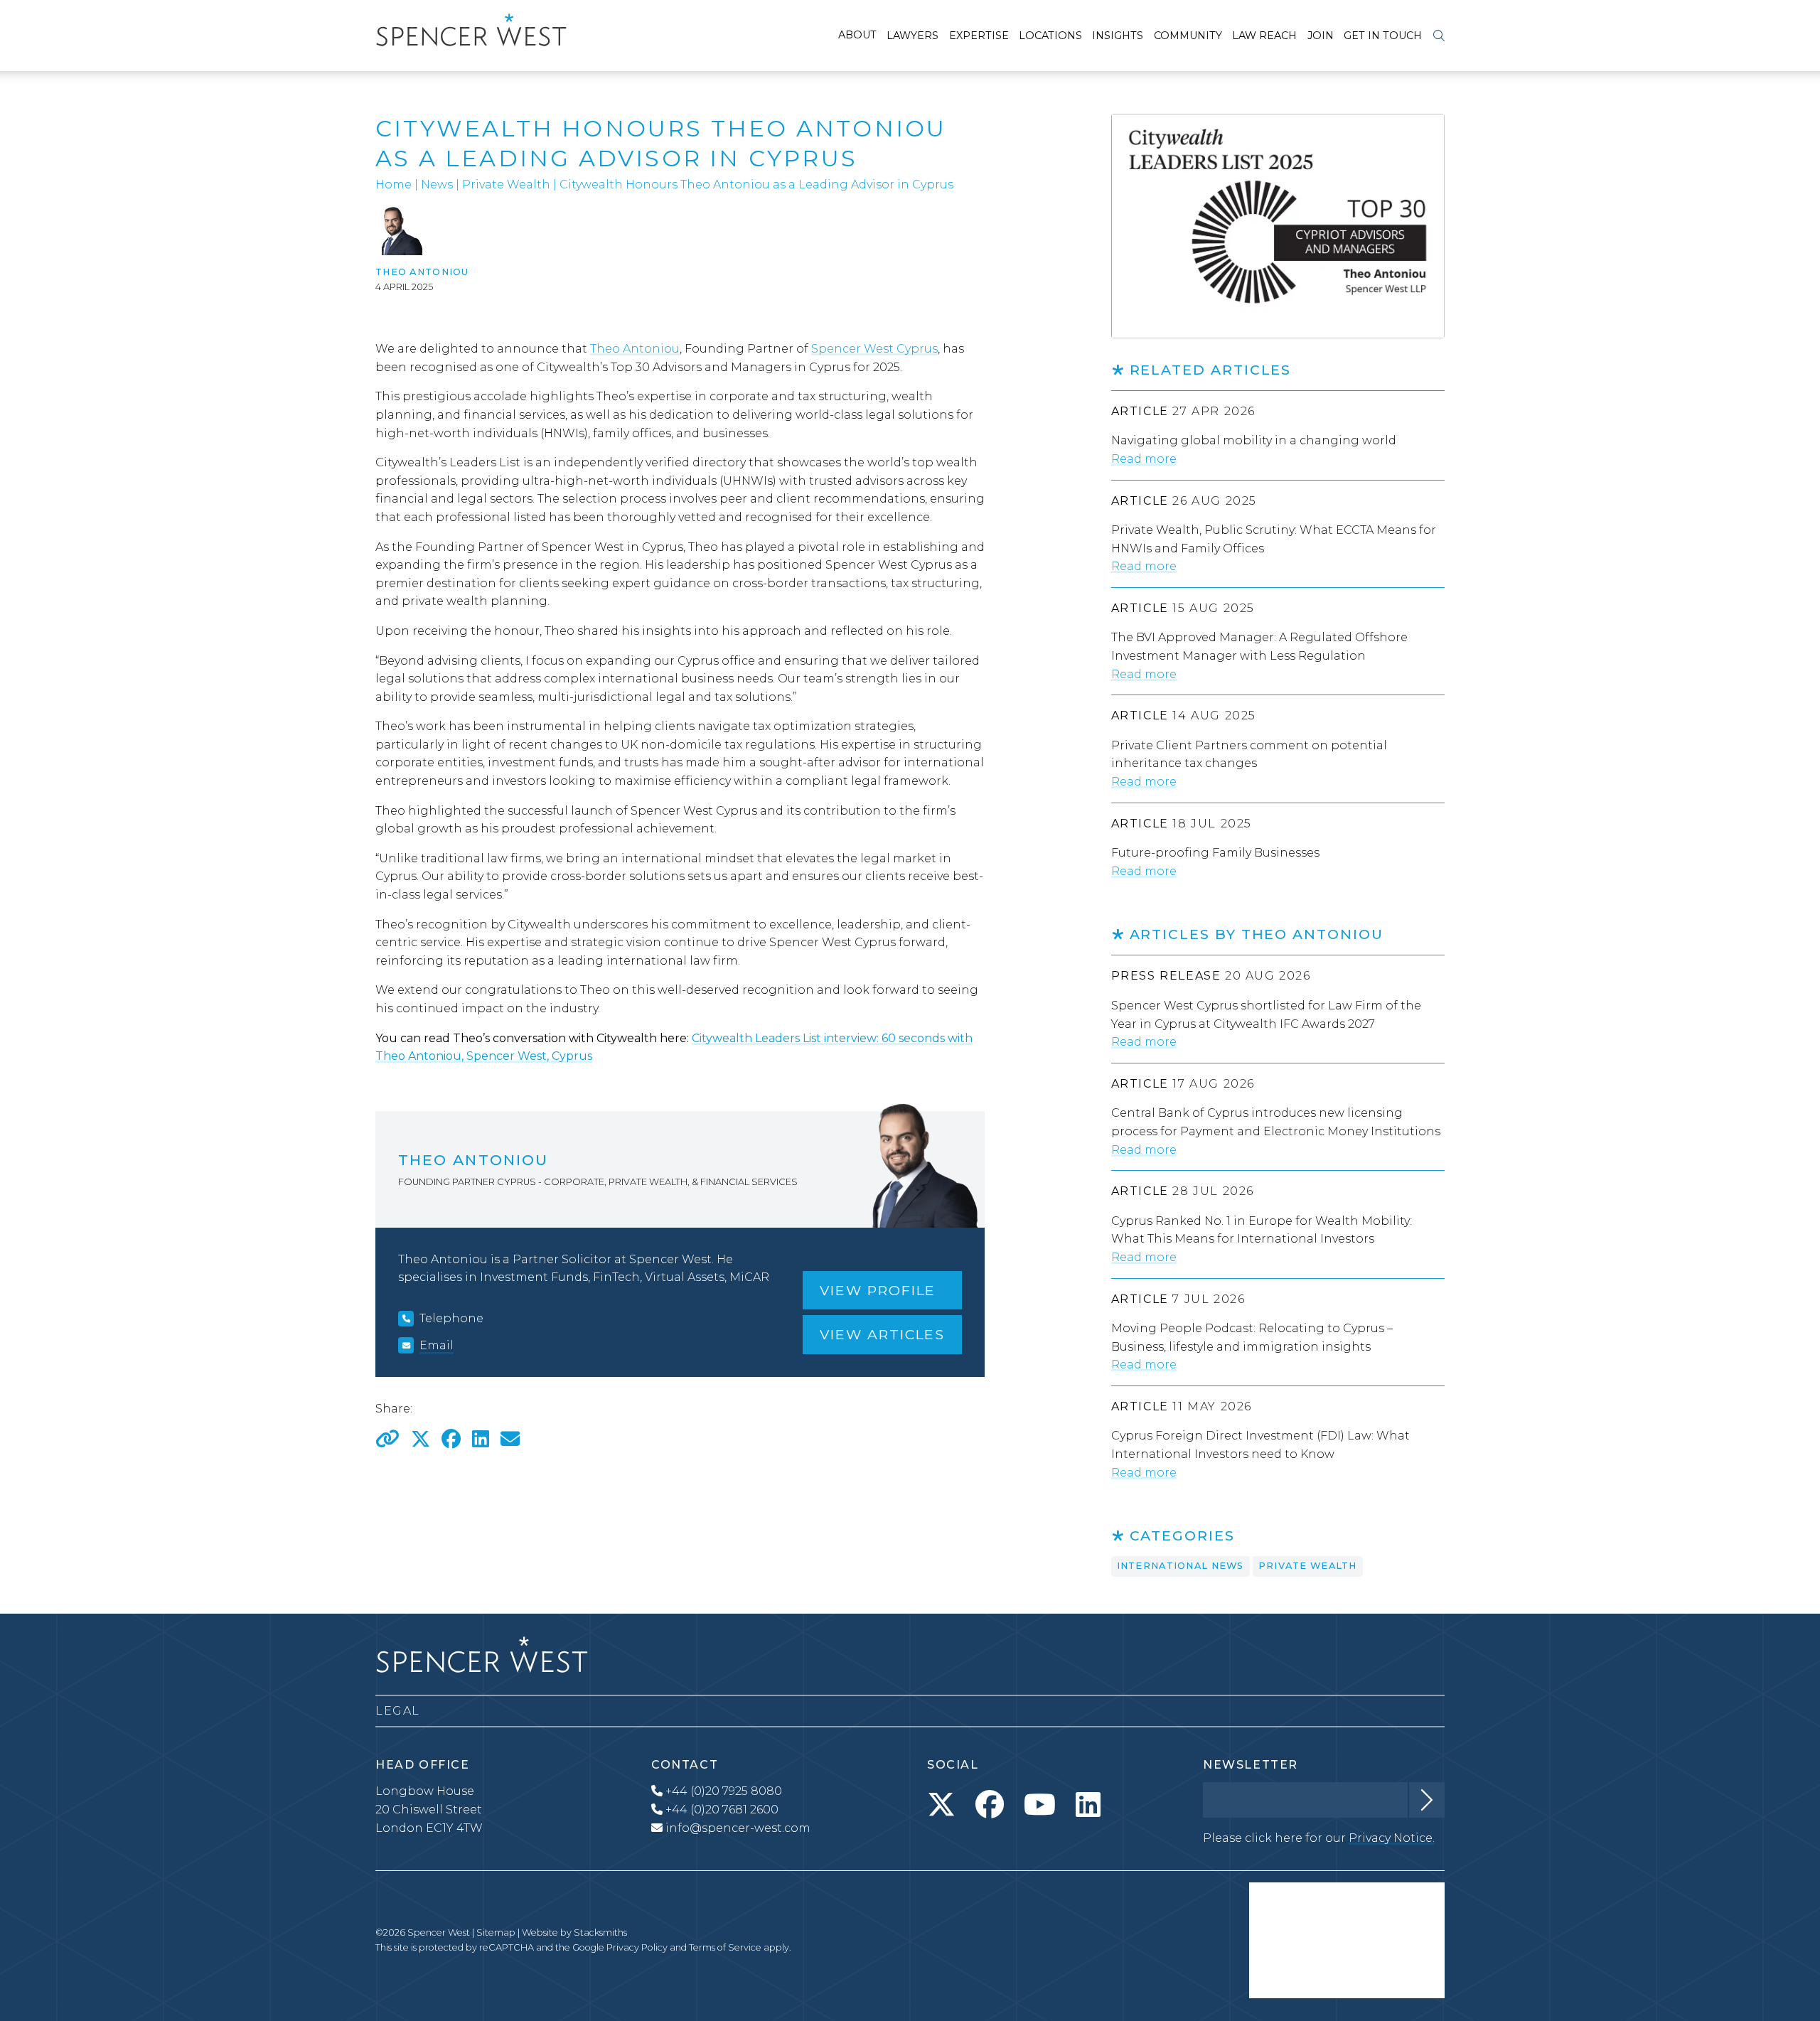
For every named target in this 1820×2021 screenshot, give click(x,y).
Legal (398, 1711)
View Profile (878, 1290)
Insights (1118, 36)
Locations (1050, 36)
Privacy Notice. (1392, 1838)
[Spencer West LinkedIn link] (1088, 1805)
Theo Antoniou (422, 272)
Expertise (979, 36)
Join (1321, 36)
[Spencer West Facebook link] (990, 1805)
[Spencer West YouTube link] (1040, 1805)
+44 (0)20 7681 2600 (721, 1810)
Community (1188, 36)
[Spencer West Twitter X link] (941, 1805)
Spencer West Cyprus (874, 349)
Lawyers (912, 36)
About (857, 35)
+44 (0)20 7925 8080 (722, 1791)
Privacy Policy (637, 1947)
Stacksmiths (600, 1932)
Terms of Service (725, 1947)
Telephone (451, 1318)
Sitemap (496, 1932)
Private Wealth (506, 184)
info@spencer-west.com (738, 1828)
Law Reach (1264, 36)
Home (394, 184)
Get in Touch (1383, 36)
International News (1181, 1566)
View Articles (882, 1334)
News (437, 184)
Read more (1144, 459)
